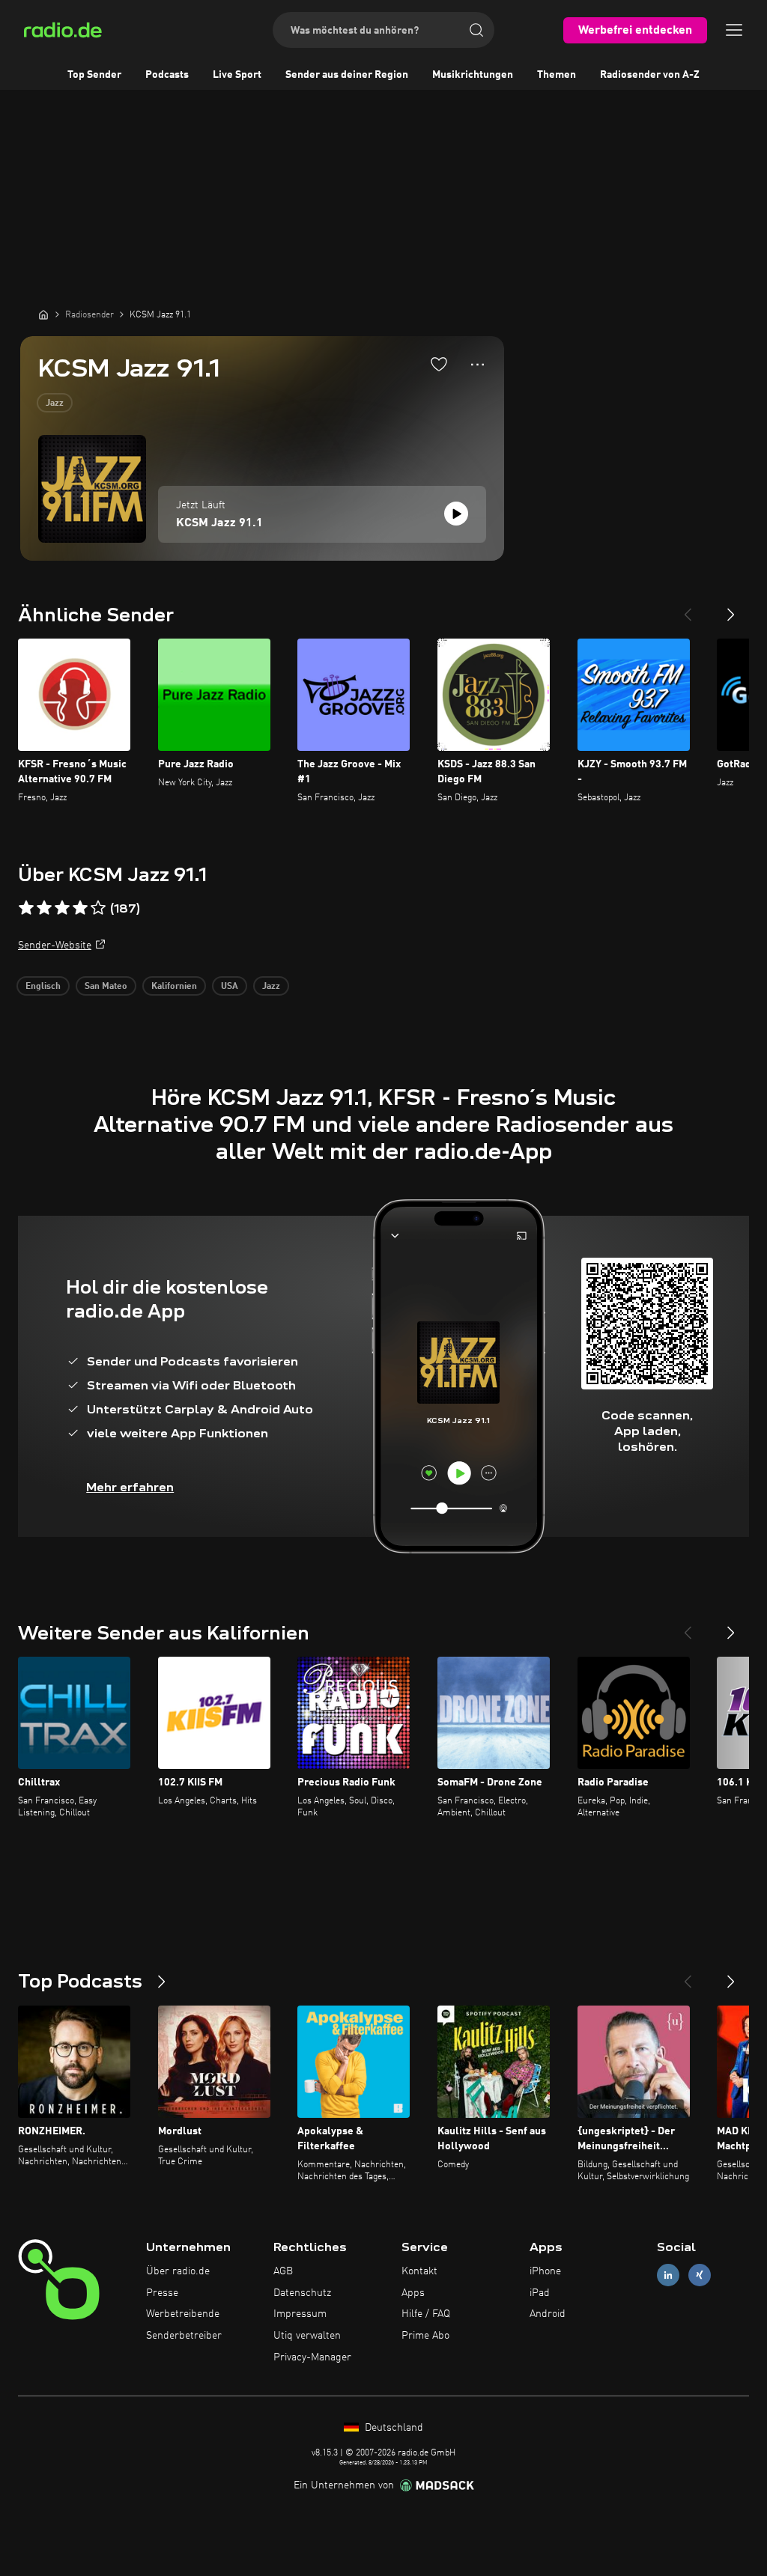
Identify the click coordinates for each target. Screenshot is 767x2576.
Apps (413, 2293)
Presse (162, 2293)
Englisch (43, 987)
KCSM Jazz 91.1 (219, 523)
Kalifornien (174, 987)
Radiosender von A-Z (650, 75)
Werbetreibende (183, 2314)
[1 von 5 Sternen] (26, 908)
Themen (557, 75)
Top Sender (94, 75)
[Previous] (688, 609)
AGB (283, 2271)
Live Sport (237, 75)
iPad (540, 2293)
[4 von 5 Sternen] (80, 908)
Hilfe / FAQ (426, 2314)
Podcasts (167, 75)
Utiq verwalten (307, 2336)
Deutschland (392, 2428)
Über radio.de (178, 2271)
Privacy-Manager (312, 2357)
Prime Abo (425, 2336)
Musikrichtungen (473, 75)
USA (230, 987)
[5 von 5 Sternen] (98, 908)
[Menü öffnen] (734, 30)
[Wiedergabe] (456, 514)
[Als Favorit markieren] (439, 364)
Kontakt (419, 2271)
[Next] (731, 609)
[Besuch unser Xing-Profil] (700, 2275)
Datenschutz (302, 2293)
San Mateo (106, 987)
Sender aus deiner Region (347, 75)
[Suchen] (476, 30)
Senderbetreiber (184, 2336)
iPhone (545, 2271)
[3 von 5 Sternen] (62, 908)
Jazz (55, 404)
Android (548, 2314)
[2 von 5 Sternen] (44, 908)
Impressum (300, 2314)
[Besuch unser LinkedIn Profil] (668, 2275)
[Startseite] (43, 314)
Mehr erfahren (130, 1487)
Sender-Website (55, 946)
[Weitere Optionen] (478, 365)
